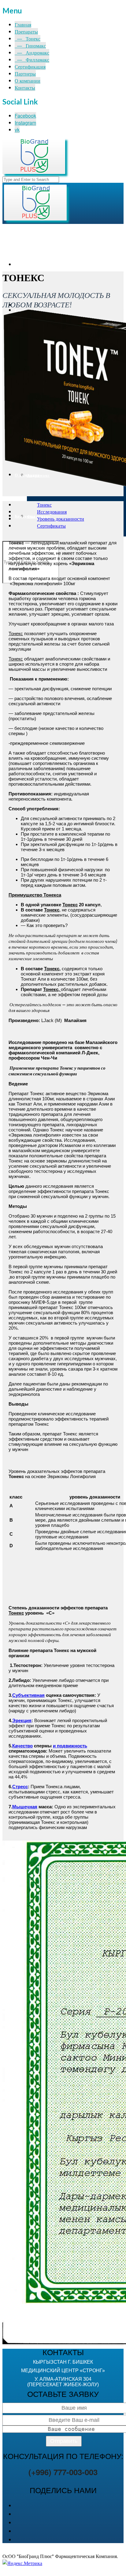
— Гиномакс (30, 46)
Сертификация (30, 67)
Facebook (25, 116)
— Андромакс (32, 53)
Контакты (25, 88)
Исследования (52, 512)
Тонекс (44, 505)
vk (17, 130)
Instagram (25, 123)
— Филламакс (32, 60)
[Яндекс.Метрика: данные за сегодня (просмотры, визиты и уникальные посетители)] (22, 2563)
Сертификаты (51, 526)
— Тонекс (28, 39)
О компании (28, 81)
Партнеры (25, 74)
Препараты (26, 32)
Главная (23, 25)
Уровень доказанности (61, 519)
